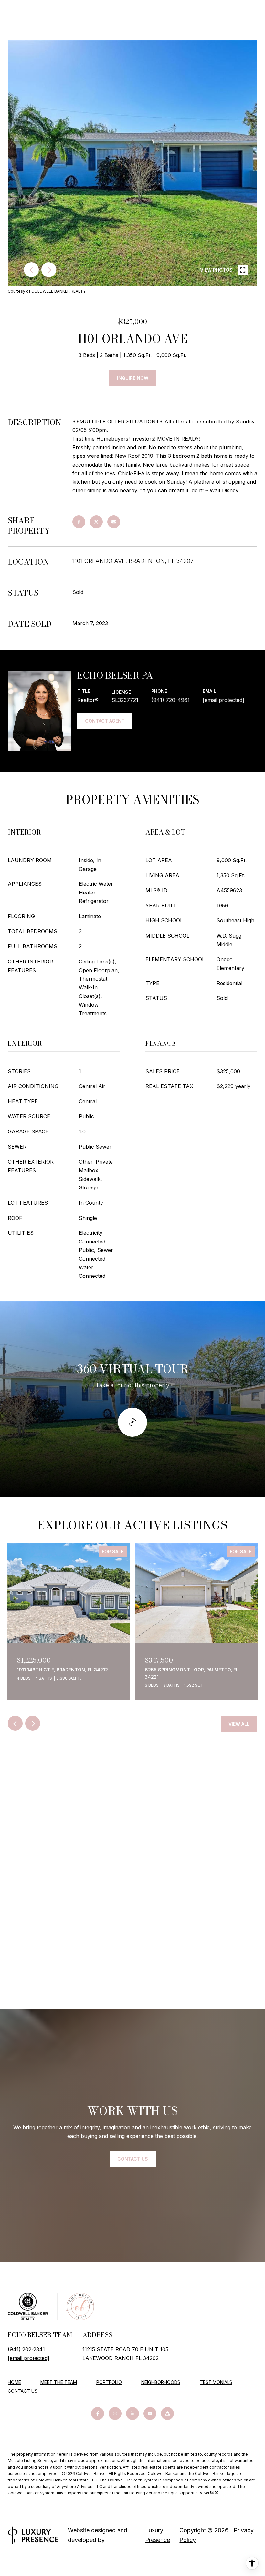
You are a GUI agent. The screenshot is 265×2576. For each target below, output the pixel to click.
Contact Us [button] (133, 2159)
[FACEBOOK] (98, 2413)
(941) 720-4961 (170, 700)
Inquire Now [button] (133, 378)
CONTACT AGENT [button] (105, 721)
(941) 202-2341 (26, 2349)
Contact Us (23, 2391)
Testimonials (216, 2382)
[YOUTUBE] (150, 2413)
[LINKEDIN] (132, 2413)
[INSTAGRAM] (115, 2413)
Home (14, 2382)
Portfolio (109, 2382)
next (49, 270)
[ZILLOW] (167, 2413)
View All (239, 1724)
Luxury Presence (158, 2535)
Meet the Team (59, 2382)
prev (31, 270)
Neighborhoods (161, 2382)
